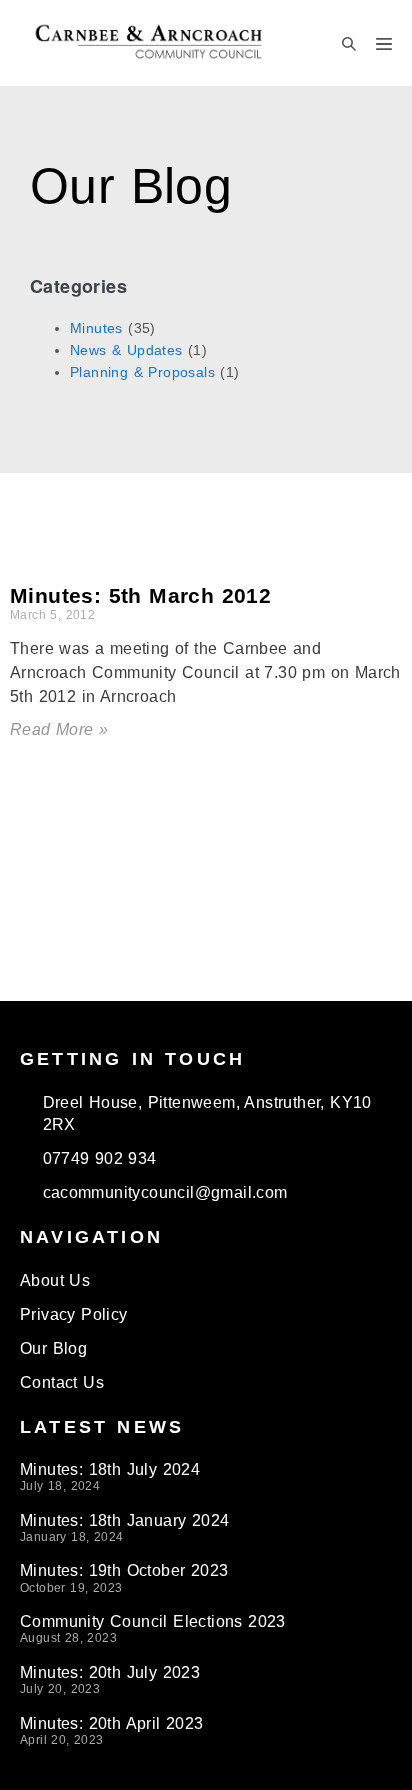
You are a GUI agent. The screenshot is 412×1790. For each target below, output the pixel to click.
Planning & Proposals (142, 372)
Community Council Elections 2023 (153, 1621)
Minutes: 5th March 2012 (140, 595)
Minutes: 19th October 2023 (124, 1570)
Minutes (96, 328)
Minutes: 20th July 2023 (110, 1672)
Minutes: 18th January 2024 (124, 1520)
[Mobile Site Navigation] (384, 42)
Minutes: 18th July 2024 (110, 1469)
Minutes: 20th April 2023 (112, 1723)
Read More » (59, 729)
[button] (349, 43)
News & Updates (126, 350)
